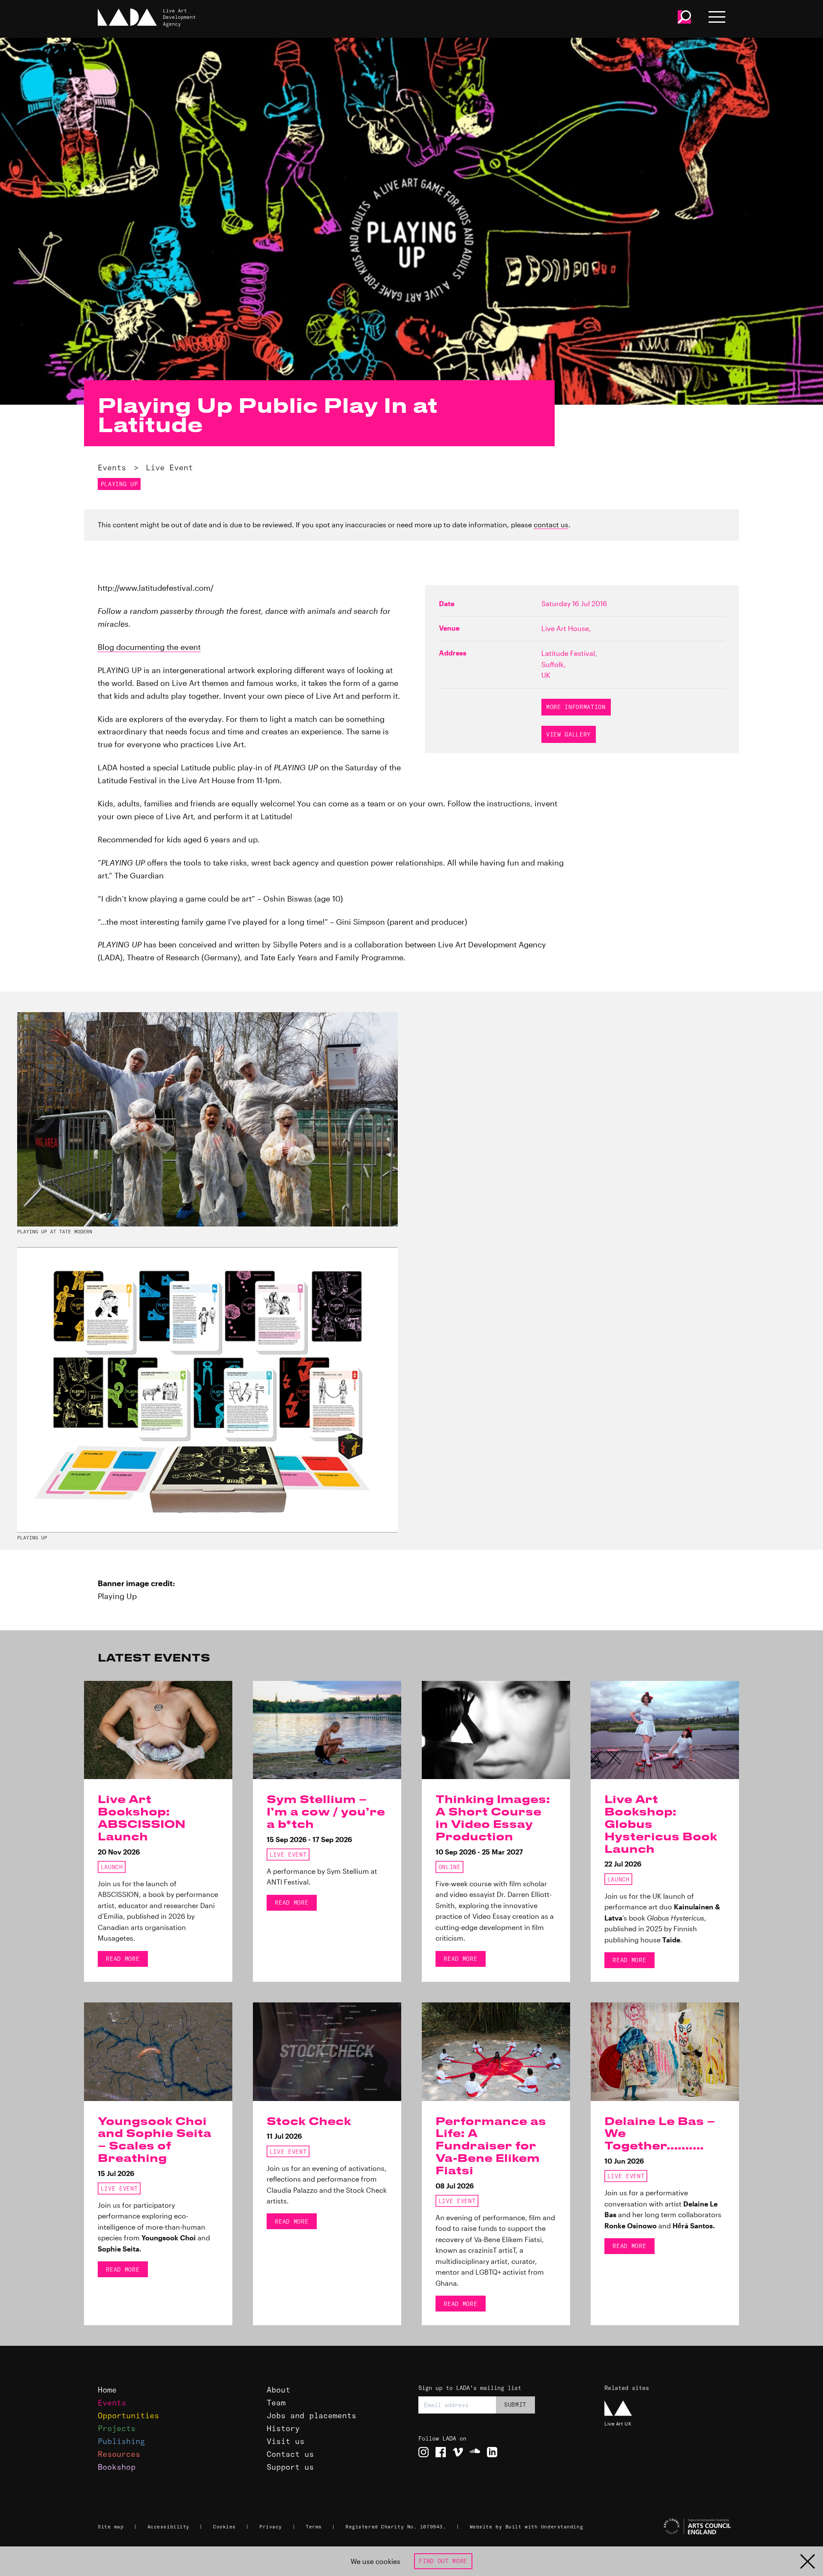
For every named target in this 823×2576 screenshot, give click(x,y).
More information (576, 707)
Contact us (290, 2454)
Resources (119, 2454)
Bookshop (117, 2467)
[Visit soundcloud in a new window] (475, 2452)
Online (450, 1867)
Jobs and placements (311, 2415)
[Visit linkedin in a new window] (492, 2452)
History (283, 2428)
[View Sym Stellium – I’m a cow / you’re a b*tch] (327, 1730)
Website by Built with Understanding (527, 2527)
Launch (112, 1867)
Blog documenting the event (149, 647)
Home (107, 2390)
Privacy (271, 2527)
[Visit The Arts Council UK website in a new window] (669, 2527)
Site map (111, 2527)
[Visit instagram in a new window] (424, 2452)
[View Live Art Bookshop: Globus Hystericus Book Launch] (665, 1730)
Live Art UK (618, 2424)
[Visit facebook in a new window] (441, 2452)
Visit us (285, 2441)
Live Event (169, 467)
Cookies (224, 2527)
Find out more (443, 2561)
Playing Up (119, 484)
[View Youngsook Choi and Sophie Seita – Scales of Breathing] (158, 2052)
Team (276, 2403)
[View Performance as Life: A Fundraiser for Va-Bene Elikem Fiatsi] (496, 2052)
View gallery (568, 734)
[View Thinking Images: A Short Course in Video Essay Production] (496, 1730)
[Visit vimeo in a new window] (458, 2452)
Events (112, 467)
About (278, 2390)
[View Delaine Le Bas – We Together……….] (665, 2052)
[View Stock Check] (327, 2052)
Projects (117, 2428)
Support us (290, 2467)
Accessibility (168, 2527)
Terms (314, 2527)
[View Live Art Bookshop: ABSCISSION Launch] (158, 1730)
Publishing (121, 2441)
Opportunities (128, 2415)
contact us (551, 525)
